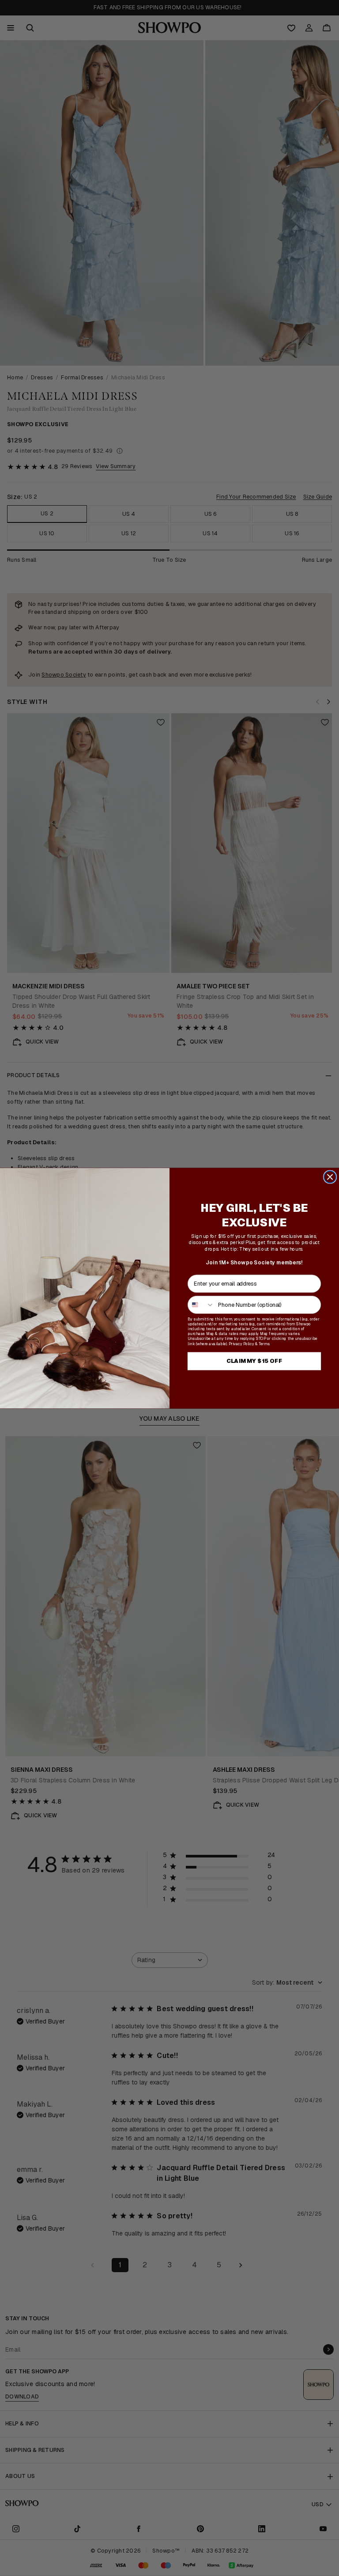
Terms (264, 1343)
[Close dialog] (330, 1177)
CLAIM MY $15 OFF (254, 1361)
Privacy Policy (241, 1343)
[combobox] (201, 1304)
